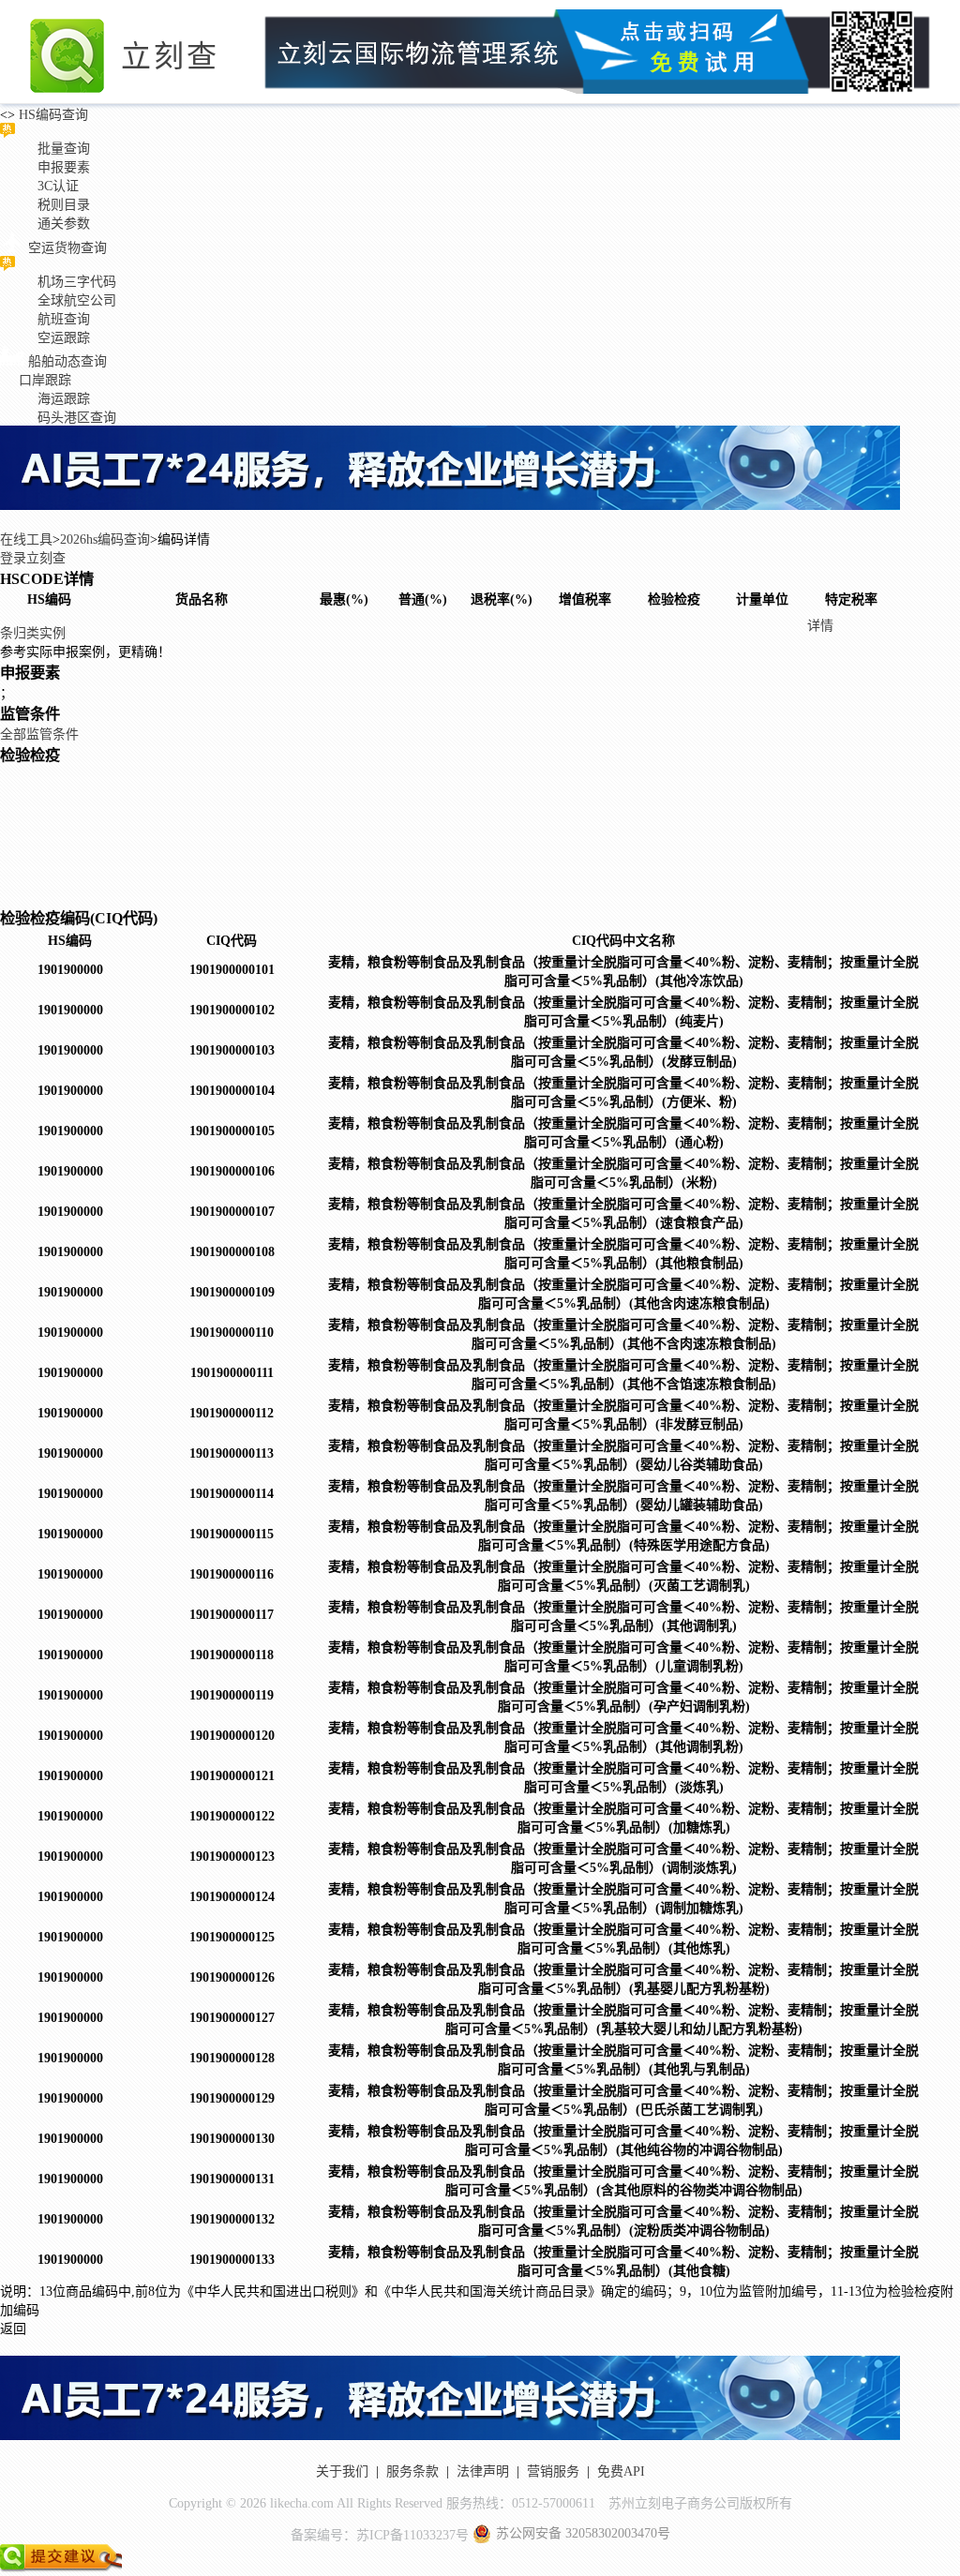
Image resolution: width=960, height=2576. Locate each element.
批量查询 (64, 149)
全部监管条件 (39, 734)
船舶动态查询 (67, 361)
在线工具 (26, 539)
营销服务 (553, 2471)
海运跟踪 (64, 399)
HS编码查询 (52, 115)
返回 (13, 2329)
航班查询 (64, 319)
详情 (820, 626)
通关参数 (64, 224)
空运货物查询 (67, 248)
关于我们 (342, 2471)
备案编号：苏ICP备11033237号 (380, 2535)
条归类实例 (33, 633)
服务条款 (412, 2471)
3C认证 (58, 186)
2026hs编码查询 (105, 539)
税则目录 (64, 205)
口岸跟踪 (45, 380)
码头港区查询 (77, 418)
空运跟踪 (64, 338)
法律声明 (483, 2471)
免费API (621, 2471)
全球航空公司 (77, 300)
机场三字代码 (77, 282)
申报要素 (64, 167)
